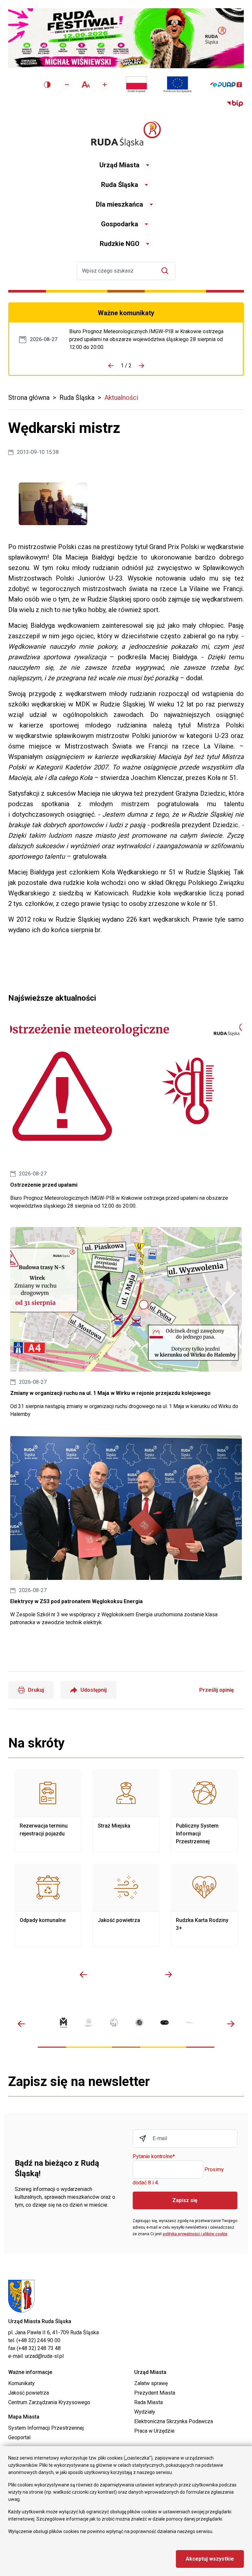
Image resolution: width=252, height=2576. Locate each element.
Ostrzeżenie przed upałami (151, 339)
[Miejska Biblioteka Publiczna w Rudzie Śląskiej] (139, 2023)
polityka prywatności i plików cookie (195, 2234)
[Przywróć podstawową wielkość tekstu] (86, 84)
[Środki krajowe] (136, 85)
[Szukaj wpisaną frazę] (167, 271)
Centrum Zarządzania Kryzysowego (49, 2402)
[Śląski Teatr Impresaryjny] (165, 2022)
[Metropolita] (63, 2023)
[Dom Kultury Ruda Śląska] (190, 2023)
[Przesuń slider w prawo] (169, 1974)
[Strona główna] (126, 134)
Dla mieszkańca (119, 204)
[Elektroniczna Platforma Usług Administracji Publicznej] (226, 85)
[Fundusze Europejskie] (178, 85)
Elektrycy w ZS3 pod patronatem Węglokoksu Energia (126, 1531)
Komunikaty (21, 2383)
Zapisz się (185, 2200)
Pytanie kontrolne (154, 2157)
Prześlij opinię (217, 1690)
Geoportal (19, 2437)
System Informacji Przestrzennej (46, 2428)
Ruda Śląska (120, 185)
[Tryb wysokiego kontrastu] (47, 85)
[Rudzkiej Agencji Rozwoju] (89, 2022)
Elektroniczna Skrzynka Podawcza (174, 2421)
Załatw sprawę (151, 2383)
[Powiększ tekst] (105, 85)
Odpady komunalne (48, 1905)
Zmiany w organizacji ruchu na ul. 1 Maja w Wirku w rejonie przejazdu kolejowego (126, 1323)
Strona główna (29, 398)
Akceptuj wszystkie (210, 2559)
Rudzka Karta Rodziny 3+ (204, 1905)
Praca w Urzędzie (154, 2431)
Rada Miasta (148, 2402)
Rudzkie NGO (120, 244)
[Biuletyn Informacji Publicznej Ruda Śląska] (235, 104)
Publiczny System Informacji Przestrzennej (204, 1811)
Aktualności (121, 398)
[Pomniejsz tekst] (67, 85)
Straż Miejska (126, 1811)
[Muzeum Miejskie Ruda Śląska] (114, 2023)
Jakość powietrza (126, 1905)
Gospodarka (120, 224)
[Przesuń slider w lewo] (83, 1974)
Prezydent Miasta (155, 2393)
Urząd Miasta (119, 165)
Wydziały (145, 2412)
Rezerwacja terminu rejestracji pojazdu (48, 1811)
